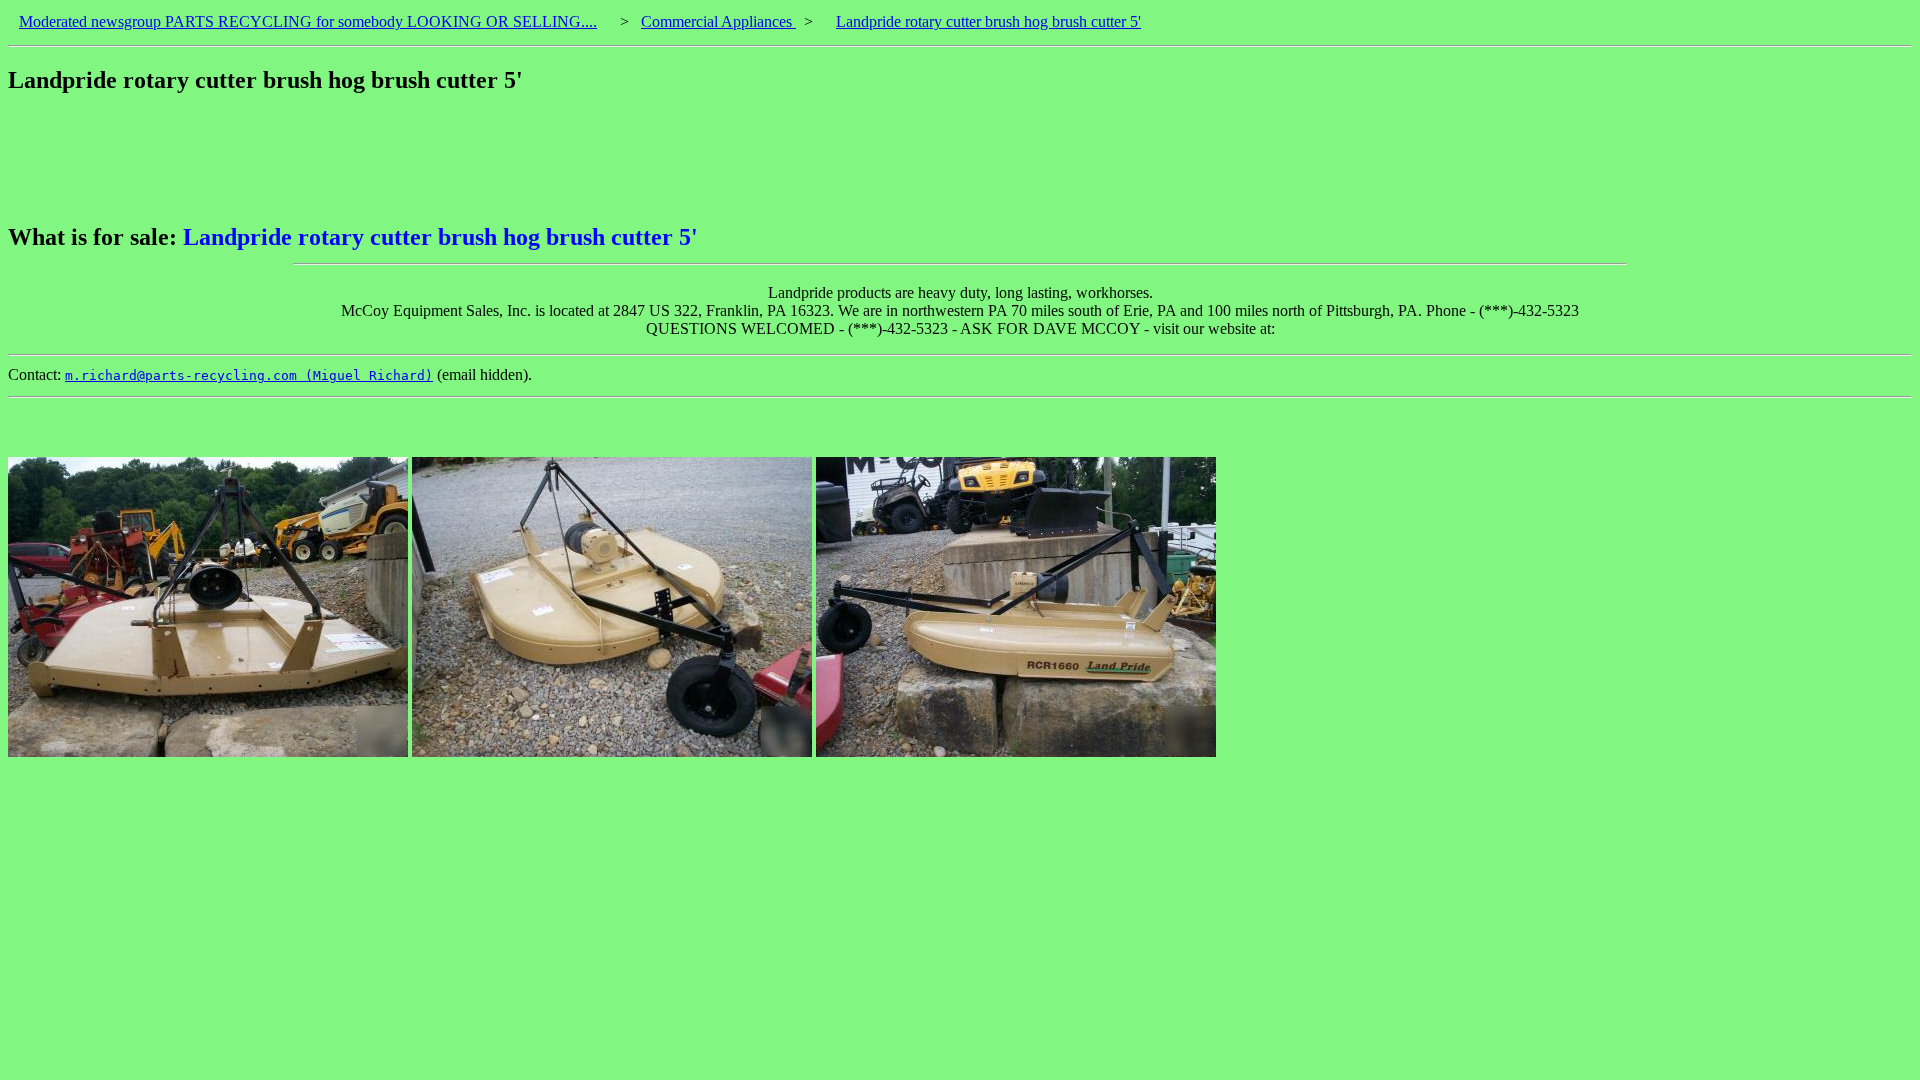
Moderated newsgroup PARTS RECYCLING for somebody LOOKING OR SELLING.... (308, 21)
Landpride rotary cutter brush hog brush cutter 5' (988, 21)
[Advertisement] (372, 159)
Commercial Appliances (718, 21)
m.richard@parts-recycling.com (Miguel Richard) (249, 375)
